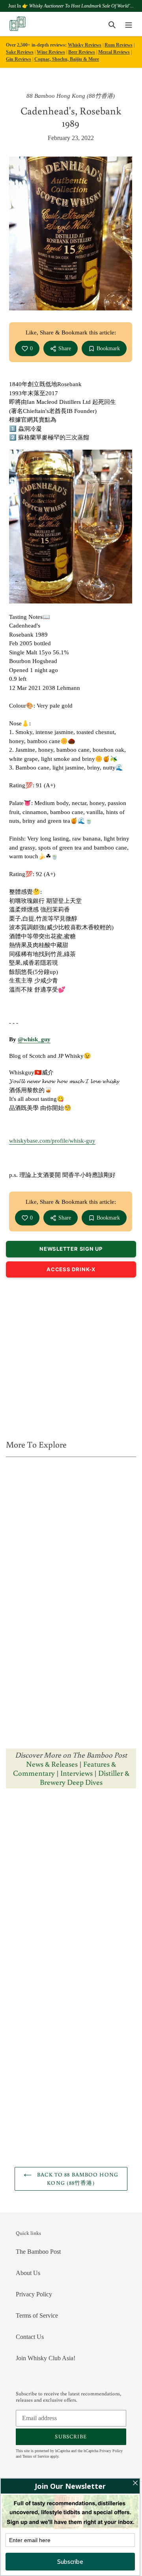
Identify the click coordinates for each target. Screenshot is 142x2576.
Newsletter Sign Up (71, 1249)
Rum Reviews (119, 45)
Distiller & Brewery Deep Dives (85, 1777)
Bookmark (108, 348)
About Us (28, 2273)
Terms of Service (37, 2315)
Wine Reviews (51, 52)
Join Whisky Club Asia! (46, 2358)
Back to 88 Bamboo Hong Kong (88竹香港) (77, 2179)
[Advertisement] (71, 1356)
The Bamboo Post (38, 2252)
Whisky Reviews (85, 45)
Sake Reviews (20, 52)
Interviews (77, 1773)
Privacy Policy (34, 2294)
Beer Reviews (82, 52)
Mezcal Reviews (114, 52)
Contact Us (30, 2337)
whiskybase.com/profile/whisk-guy (52, 1141)
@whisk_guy (34, 1039)
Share (65, 348)
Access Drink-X (71, 1269)
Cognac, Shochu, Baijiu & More (67, 59)
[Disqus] (71, 1894)
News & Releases (53, 1764)
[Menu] (129, 24)
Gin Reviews (19, 59)
